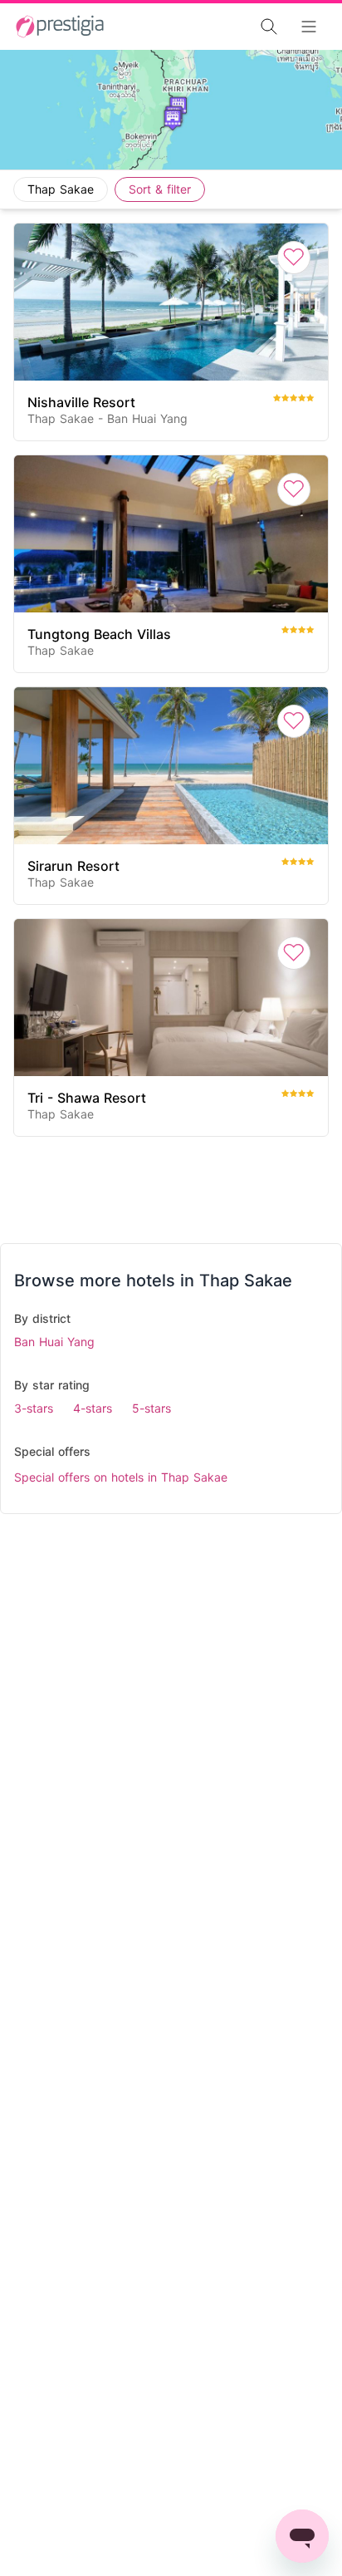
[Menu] (314, 27)
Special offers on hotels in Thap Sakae (121, 1477)
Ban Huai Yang (54, 1342)
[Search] (222, 27)
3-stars (34, 1408)
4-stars (93, 1408)
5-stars (151, 1408)
